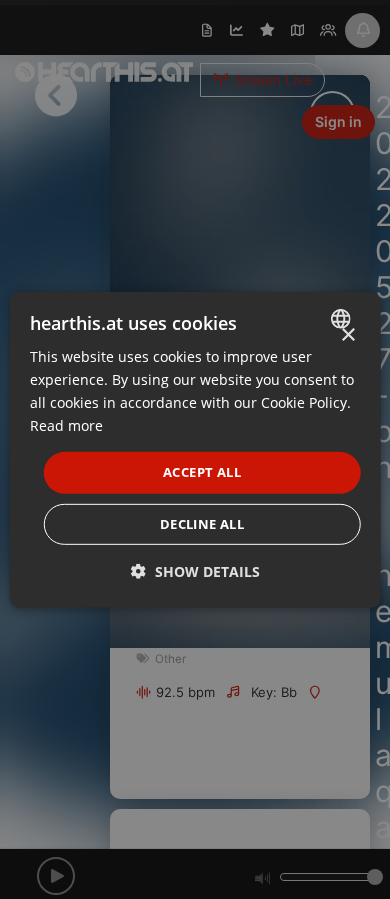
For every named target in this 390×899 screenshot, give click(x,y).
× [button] (347, 334)
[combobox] (342, 318)
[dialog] (195, 449)
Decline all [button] (202, 524)
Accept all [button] (202, 472)
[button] (195, 571)
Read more (66, 425)
